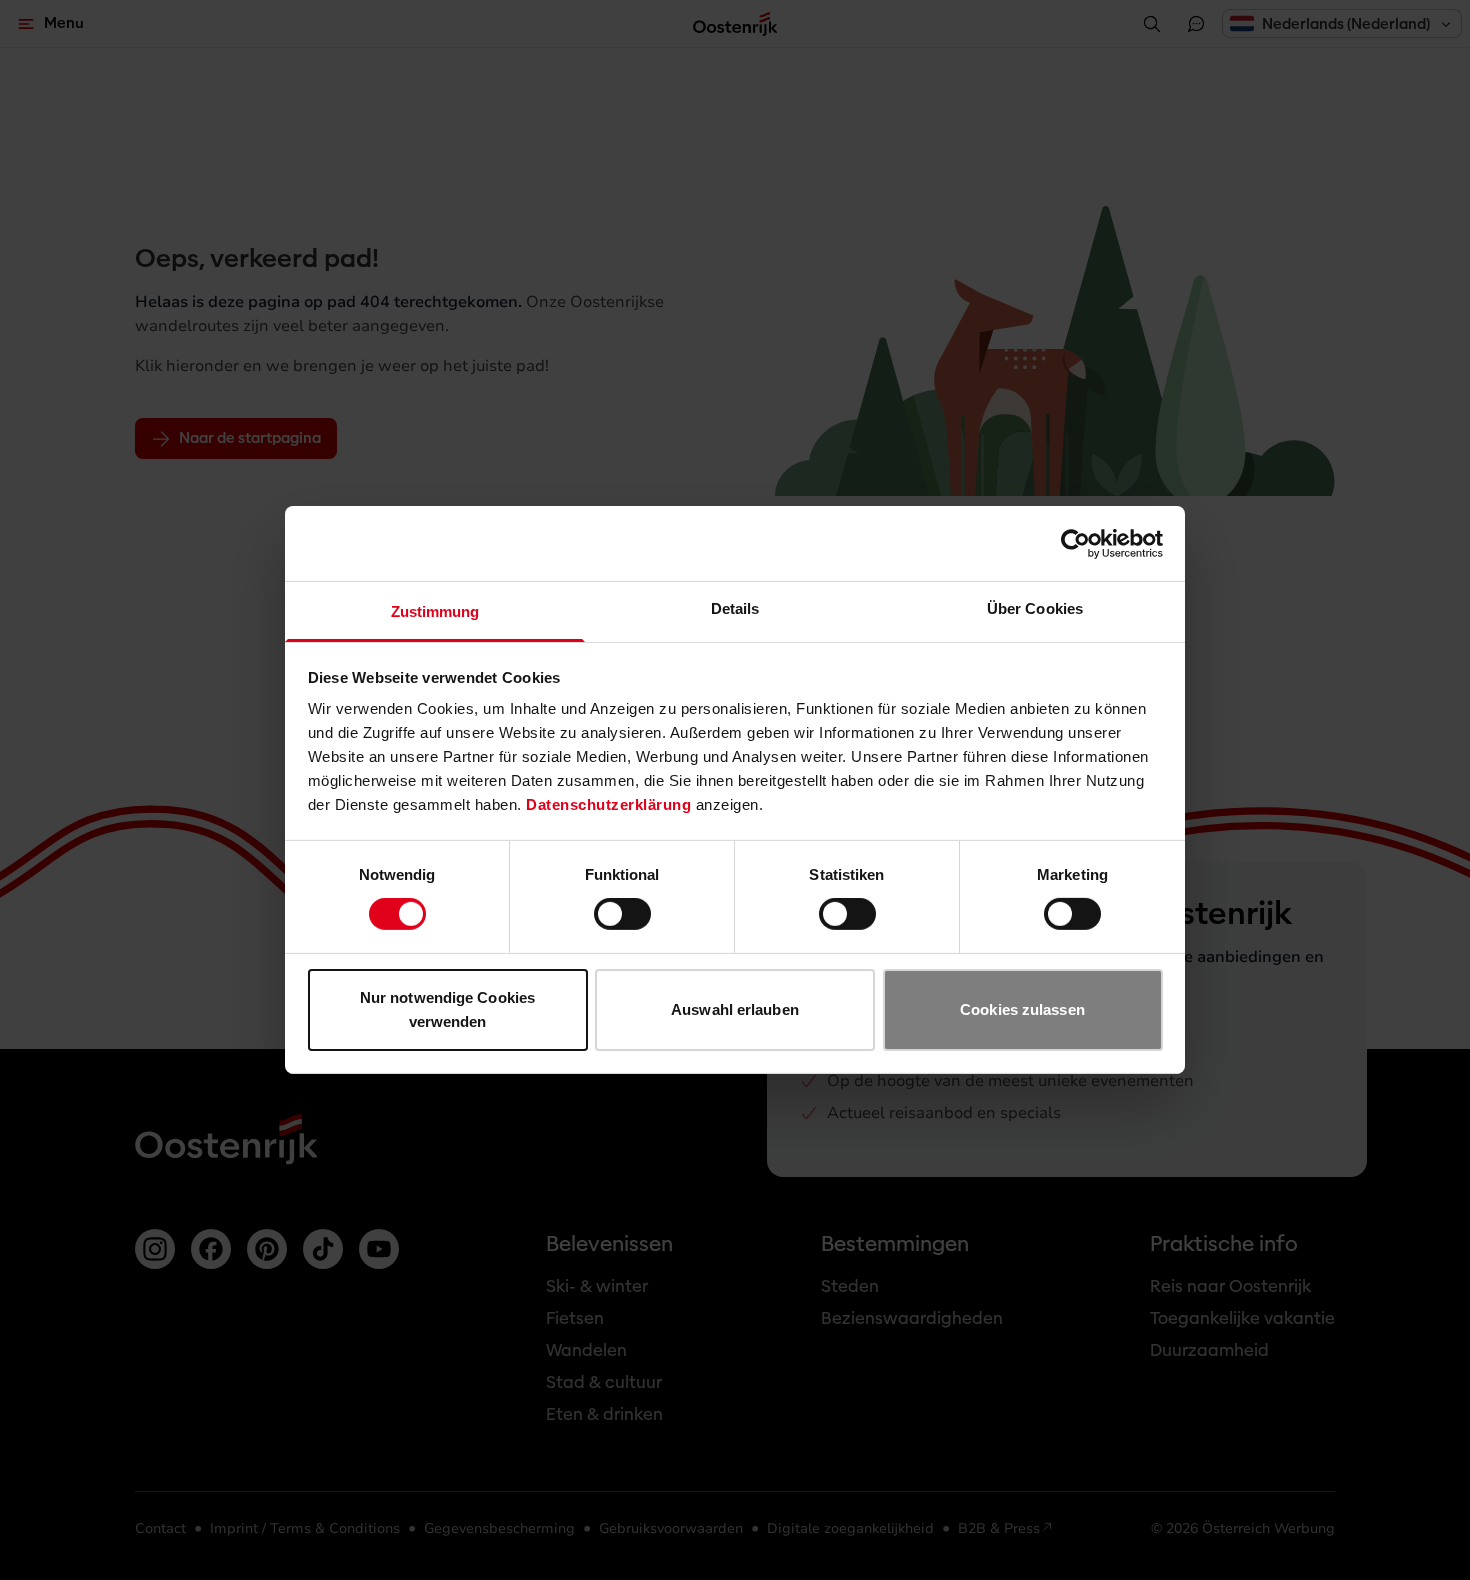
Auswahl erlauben (735, 1009)
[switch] (622, 914)
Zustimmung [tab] (435, 611)
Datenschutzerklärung (608, 804)
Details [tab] (735, 608)
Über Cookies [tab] (1035, 608)
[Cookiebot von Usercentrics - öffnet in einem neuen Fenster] (1075, 543)
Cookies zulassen (1022, 1009)
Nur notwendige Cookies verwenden (447, 1009)
